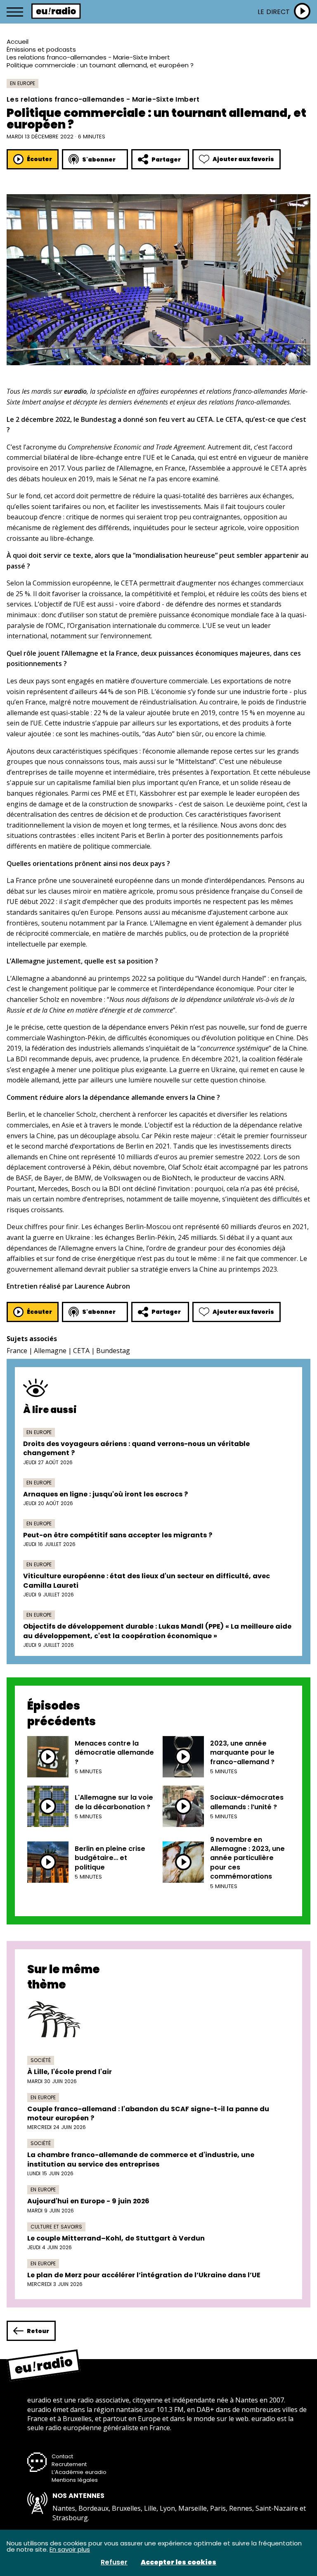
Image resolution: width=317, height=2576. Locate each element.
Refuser (114, 2562)
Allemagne (50, 1351)
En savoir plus (70, 2549)
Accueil (18, 42)
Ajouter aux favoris (243, 159)
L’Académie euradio (79, 2472)
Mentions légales (75, 2480)
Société (41, 2060)
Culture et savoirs (56, 2227)
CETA (81, 1351)
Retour (38, 2331)
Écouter (39, 159)
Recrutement (69, 2464)
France (17, 1351)
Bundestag (113, 1351)
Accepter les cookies (179, 2562)
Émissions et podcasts (41, 49)
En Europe (22, 83)
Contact (62, 2456)
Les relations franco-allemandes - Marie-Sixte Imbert (88, 57)
